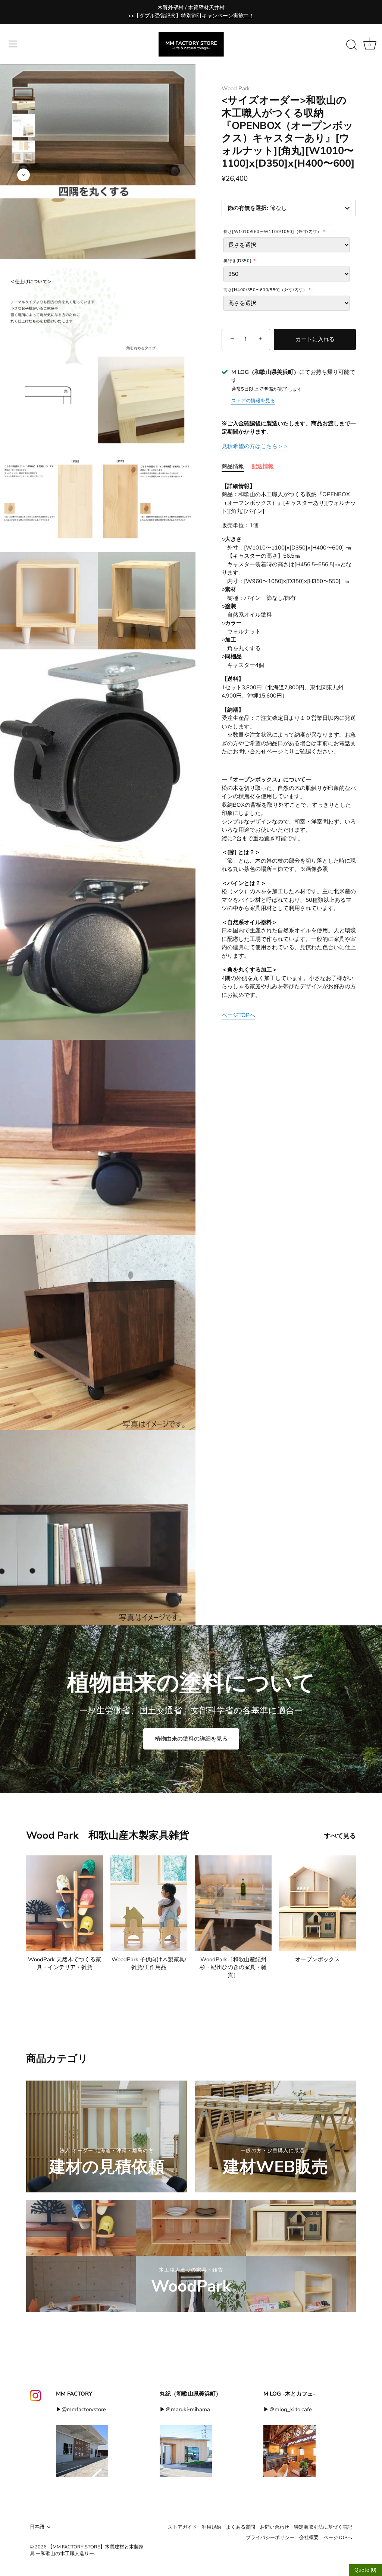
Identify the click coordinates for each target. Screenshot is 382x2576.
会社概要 (309, 2538)
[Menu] (13, 44)
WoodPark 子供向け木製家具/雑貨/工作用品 (149, 1963)
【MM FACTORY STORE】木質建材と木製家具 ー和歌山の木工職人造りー (87, 2550)
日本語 (37, 2527)
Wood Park (236, 88)
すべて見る (340, 1836)
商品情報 (233, 466)
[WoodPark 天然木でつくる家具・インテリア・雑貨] (65, 1903)
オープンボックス (317, 1959)
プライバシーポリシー (270, 2538)
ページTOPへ (238, 1015)
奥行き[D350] (237, 261)
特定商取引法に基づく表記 (323, 2527)
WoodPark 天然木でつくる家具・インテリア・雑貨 (65, 1963)
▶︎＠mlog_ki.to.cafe (288, 2409)
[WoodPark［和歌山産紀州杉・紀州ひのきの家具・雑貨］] (233, 1903)
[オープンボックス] (317, 1903)
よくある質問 (241, 2527)
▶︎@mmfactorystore (81, 2409)
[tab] (237, 467)
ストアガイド (182, 2527)
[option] (23, 100)
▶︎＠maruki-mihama (185, 2409)
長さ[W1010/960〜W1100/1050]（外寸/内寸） (272, 232)
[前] (24, 76)
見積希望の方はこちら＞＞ (255, 446)
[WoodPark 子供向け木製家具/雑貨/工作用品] (149, 1903)
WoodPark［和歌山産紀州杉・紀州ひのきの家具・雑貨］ (233, 1967)
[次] (24, 175)
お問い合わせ (275, 2527)
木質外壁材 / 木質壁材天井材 (191, 12)
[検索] (351, 45)
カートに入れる (315, 339)
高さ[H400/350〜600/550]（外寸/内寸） (265, 290)
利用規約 (212, 2527)
